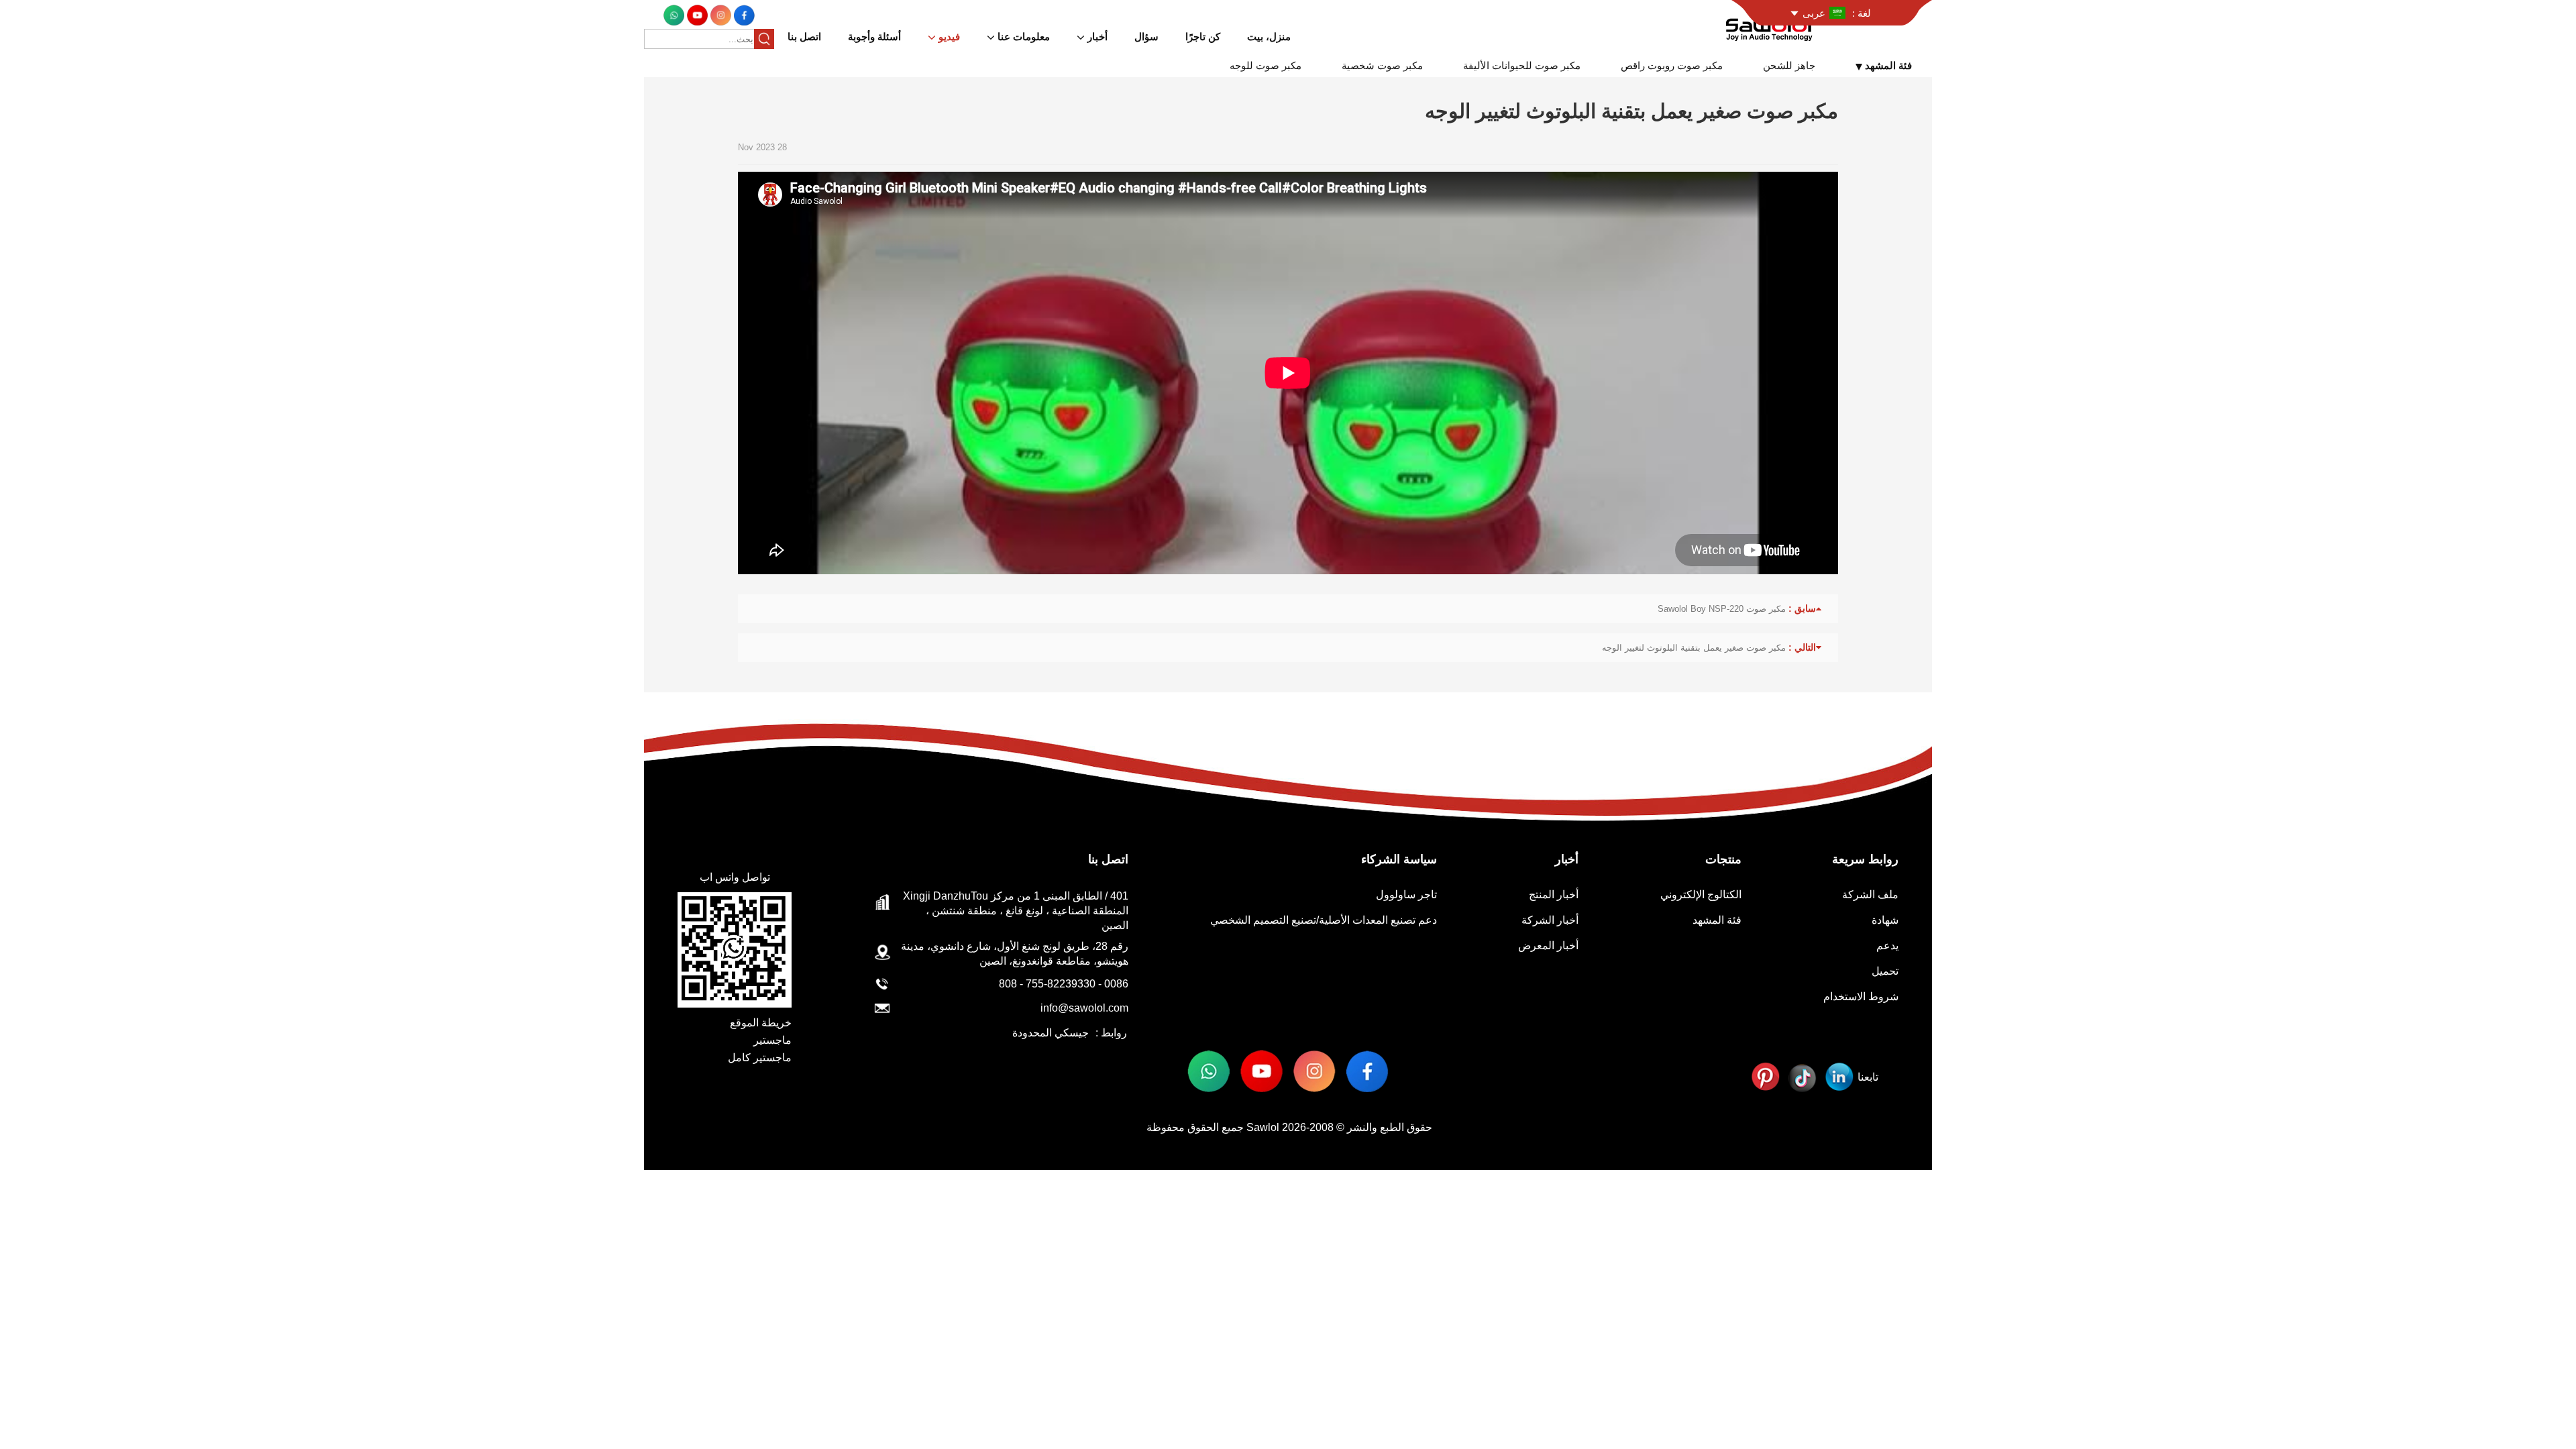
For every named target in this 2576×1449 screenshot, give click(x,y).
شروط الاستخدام (1861, 997)
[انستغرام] (719, 14)
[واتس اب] (674, 14)
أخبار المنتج (1554, 895)
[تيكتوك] (1802, 1077)
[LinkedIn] (1839, 1077)
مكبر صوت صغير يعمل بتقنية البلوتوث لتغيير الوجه (1694, 648)
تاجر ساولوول (1406, 895)
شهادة (1885, 920)
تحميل (1885, 971)
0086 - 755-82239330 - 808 (1064, 984)
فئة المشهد (1717, 920)
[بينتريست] (1765, 1077)
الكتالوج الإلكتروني (1701, 895)
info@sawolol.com (1084, 1008)
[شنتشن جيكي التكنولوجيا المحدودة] (1771, 26)
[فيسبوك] (743, 14)
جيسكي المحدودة (1051, 1033)
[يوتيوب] (696, 14)
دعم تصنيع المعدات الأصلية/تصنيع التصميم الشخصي (1324, 920)
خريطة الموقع (761, 1023)
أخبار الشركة (1550, 920)
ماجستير (772, 1040)
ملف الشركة (1870, 895)
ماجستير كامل (760, 1058)
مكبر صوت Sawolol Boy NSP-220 (1722, 609)
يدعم (1887, 946)
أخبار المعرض (1548, 946)
